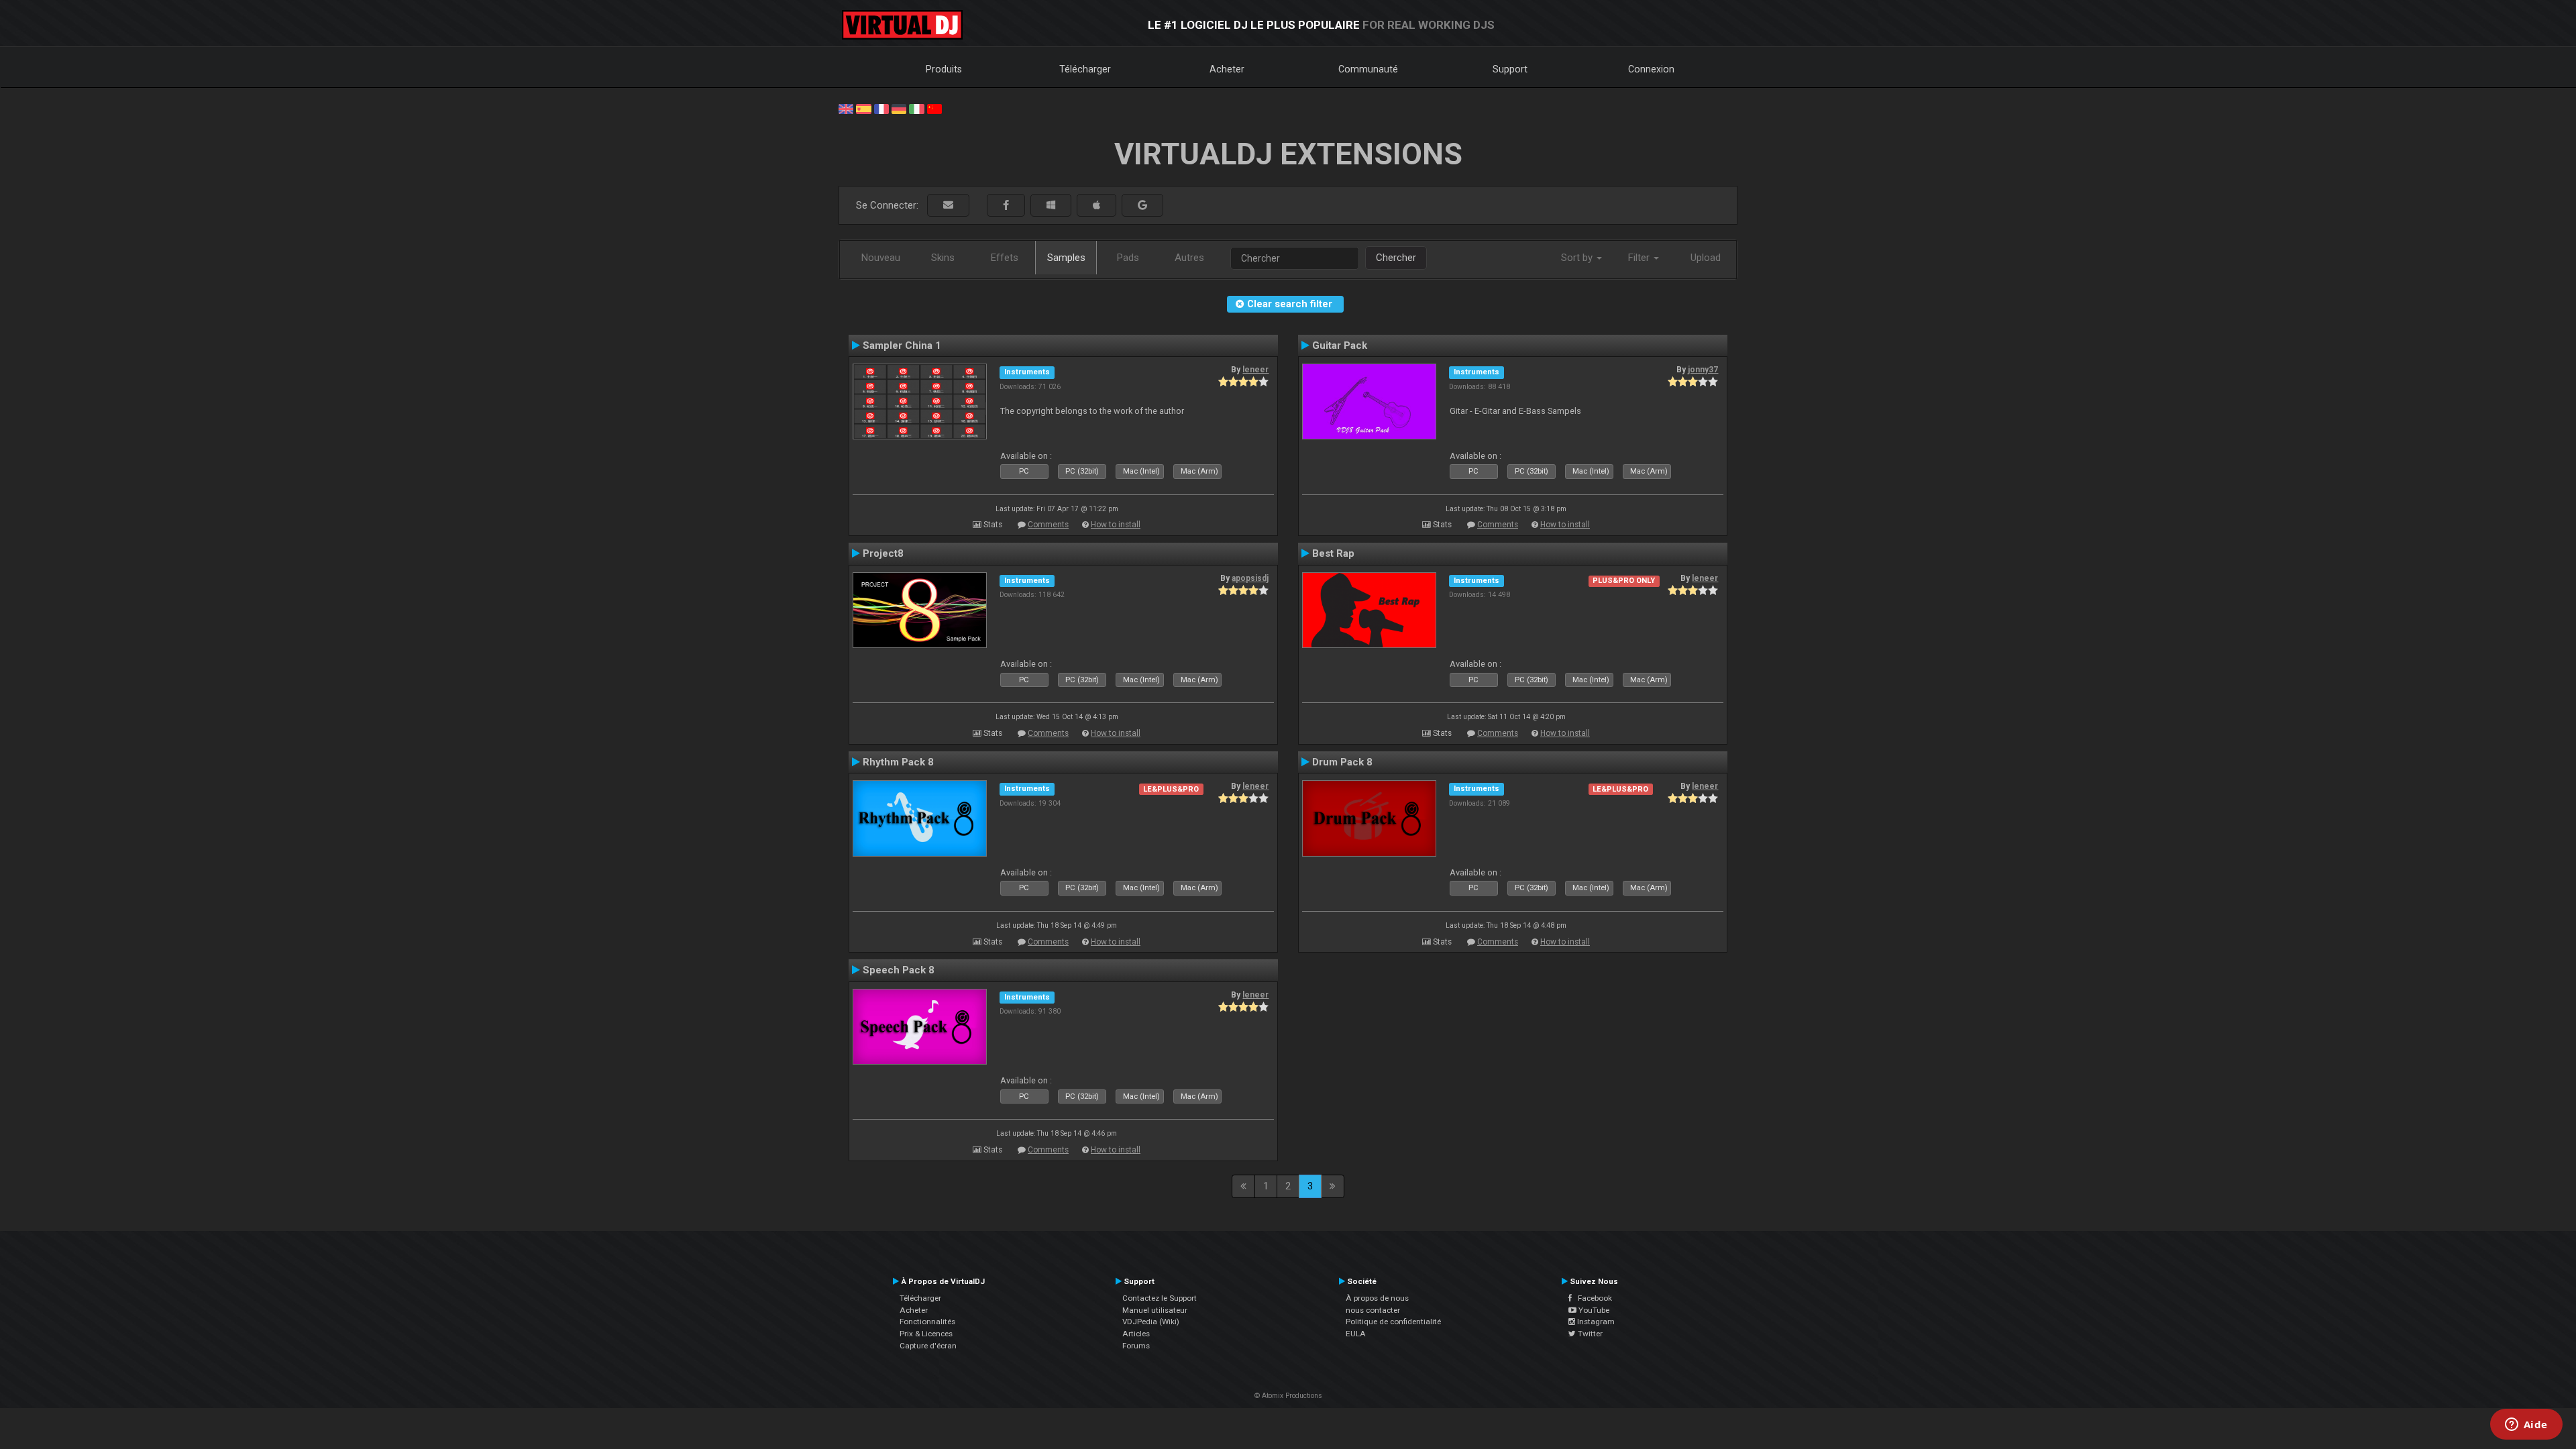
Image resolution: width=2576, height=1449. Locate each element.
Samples (1066, 258)
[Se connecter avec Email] (948, 206)
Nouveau (881, 258)
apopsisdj (1250, 578)
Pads (1128, 258)
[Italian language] (916, 108)
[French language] (881, 108)
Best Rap (1333, 553)
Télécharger (1085, 69)
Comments (1048, 525)
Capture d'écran (928, 1346)
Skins (943, 258)
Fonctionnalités (927, 1322)
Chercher (1396, 258)
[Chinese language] (934, 108)
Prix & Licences (926, 1334)
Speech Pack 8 (899, 970)
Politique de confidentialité (1393, 1322)
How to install (1116, 525)
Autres (1189, 258)
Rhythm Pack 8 (898, 762)
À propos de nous (1377, 1298)
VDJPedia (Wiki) (1151, 1322)
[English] (846, 108)
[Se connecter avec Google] (1142, 206)
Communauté (1368, 69)
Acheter (1227, 69)
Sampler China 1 (902, 345)
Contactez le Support (1160, 1298)
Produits (944, 69)
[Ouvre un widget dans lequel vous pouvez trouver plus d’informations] (2526, 1426)
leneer (1255, 370)
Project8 (883, 553)
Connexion (1651, 69)
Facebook (1592, 1298)
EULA (1356, 1334)
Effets (1005, 258)
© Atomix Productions (1288, 1396)
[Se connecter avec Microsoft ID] (1051, 206)
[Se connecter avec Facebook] (1006, 206)
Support (1510, 69)
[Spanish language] (863, 108)
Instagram (1595, 1322)
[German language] (899, 108)
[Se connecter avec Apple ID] (1096, 206)
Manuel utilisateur (1155, 1310)
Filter (1640, 258)
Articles (1136, 1334)
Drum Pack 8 (1342, 762)
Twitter (1589, 1334)
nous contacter (1373, 1310)
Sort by (1578, 258)
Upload (1706, 258)
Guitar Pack (1340, 345)
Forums (1136, 1346)
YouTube (1593, 1310)
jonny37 (1703, 370)
